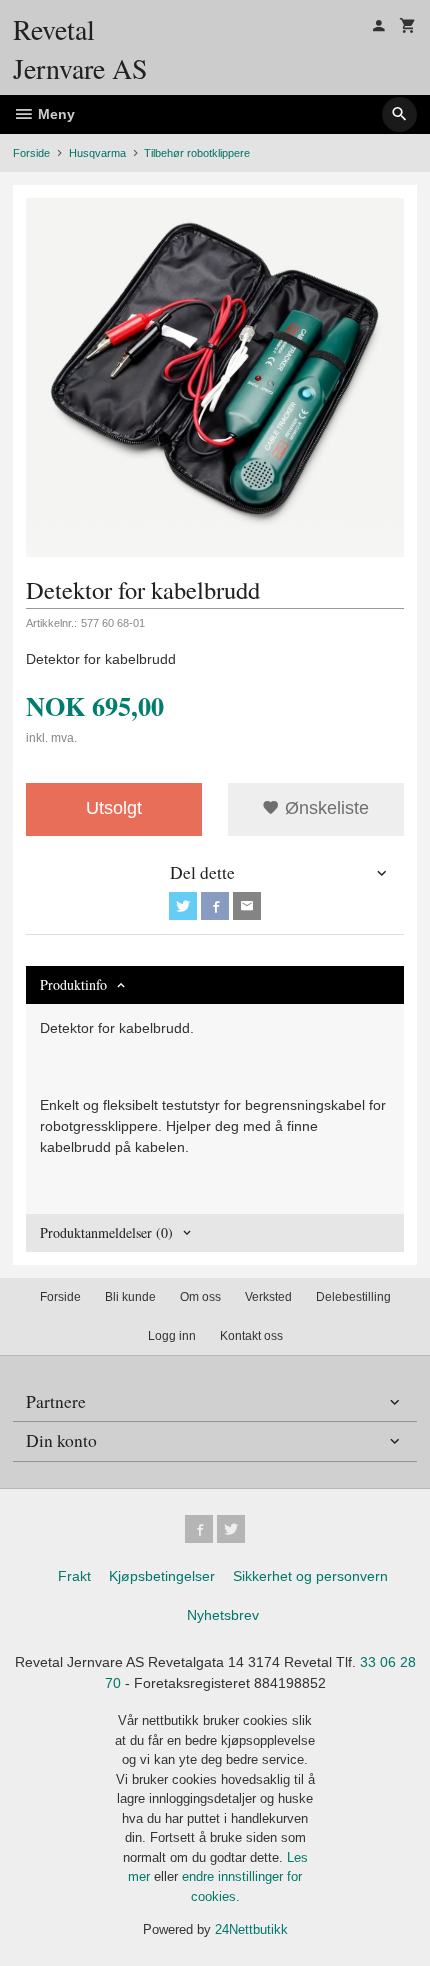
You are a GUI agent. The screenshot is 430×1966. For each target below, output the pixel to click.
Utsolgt (114, 808)
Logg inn (172, 1336)
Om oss (200, 1297)
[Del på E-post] (247, 906)
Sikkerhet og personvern (310, 1576)
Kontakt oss (251, 1336)
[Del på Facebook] (215, 906)
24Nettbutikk (251, 1929)
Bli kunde (130, 1297)
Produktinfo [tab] (73, 984)
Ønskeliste (324, 808)
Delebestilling (353, 1297)
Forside (31, 153)
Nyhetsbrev (223, 1615)
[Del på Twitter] (183, 906)
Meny (54, 114)
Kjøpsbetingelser (162, 1576)
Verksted (268, 1297)
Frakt (74, 1576)
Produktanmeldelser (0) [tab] (106, 1232)
